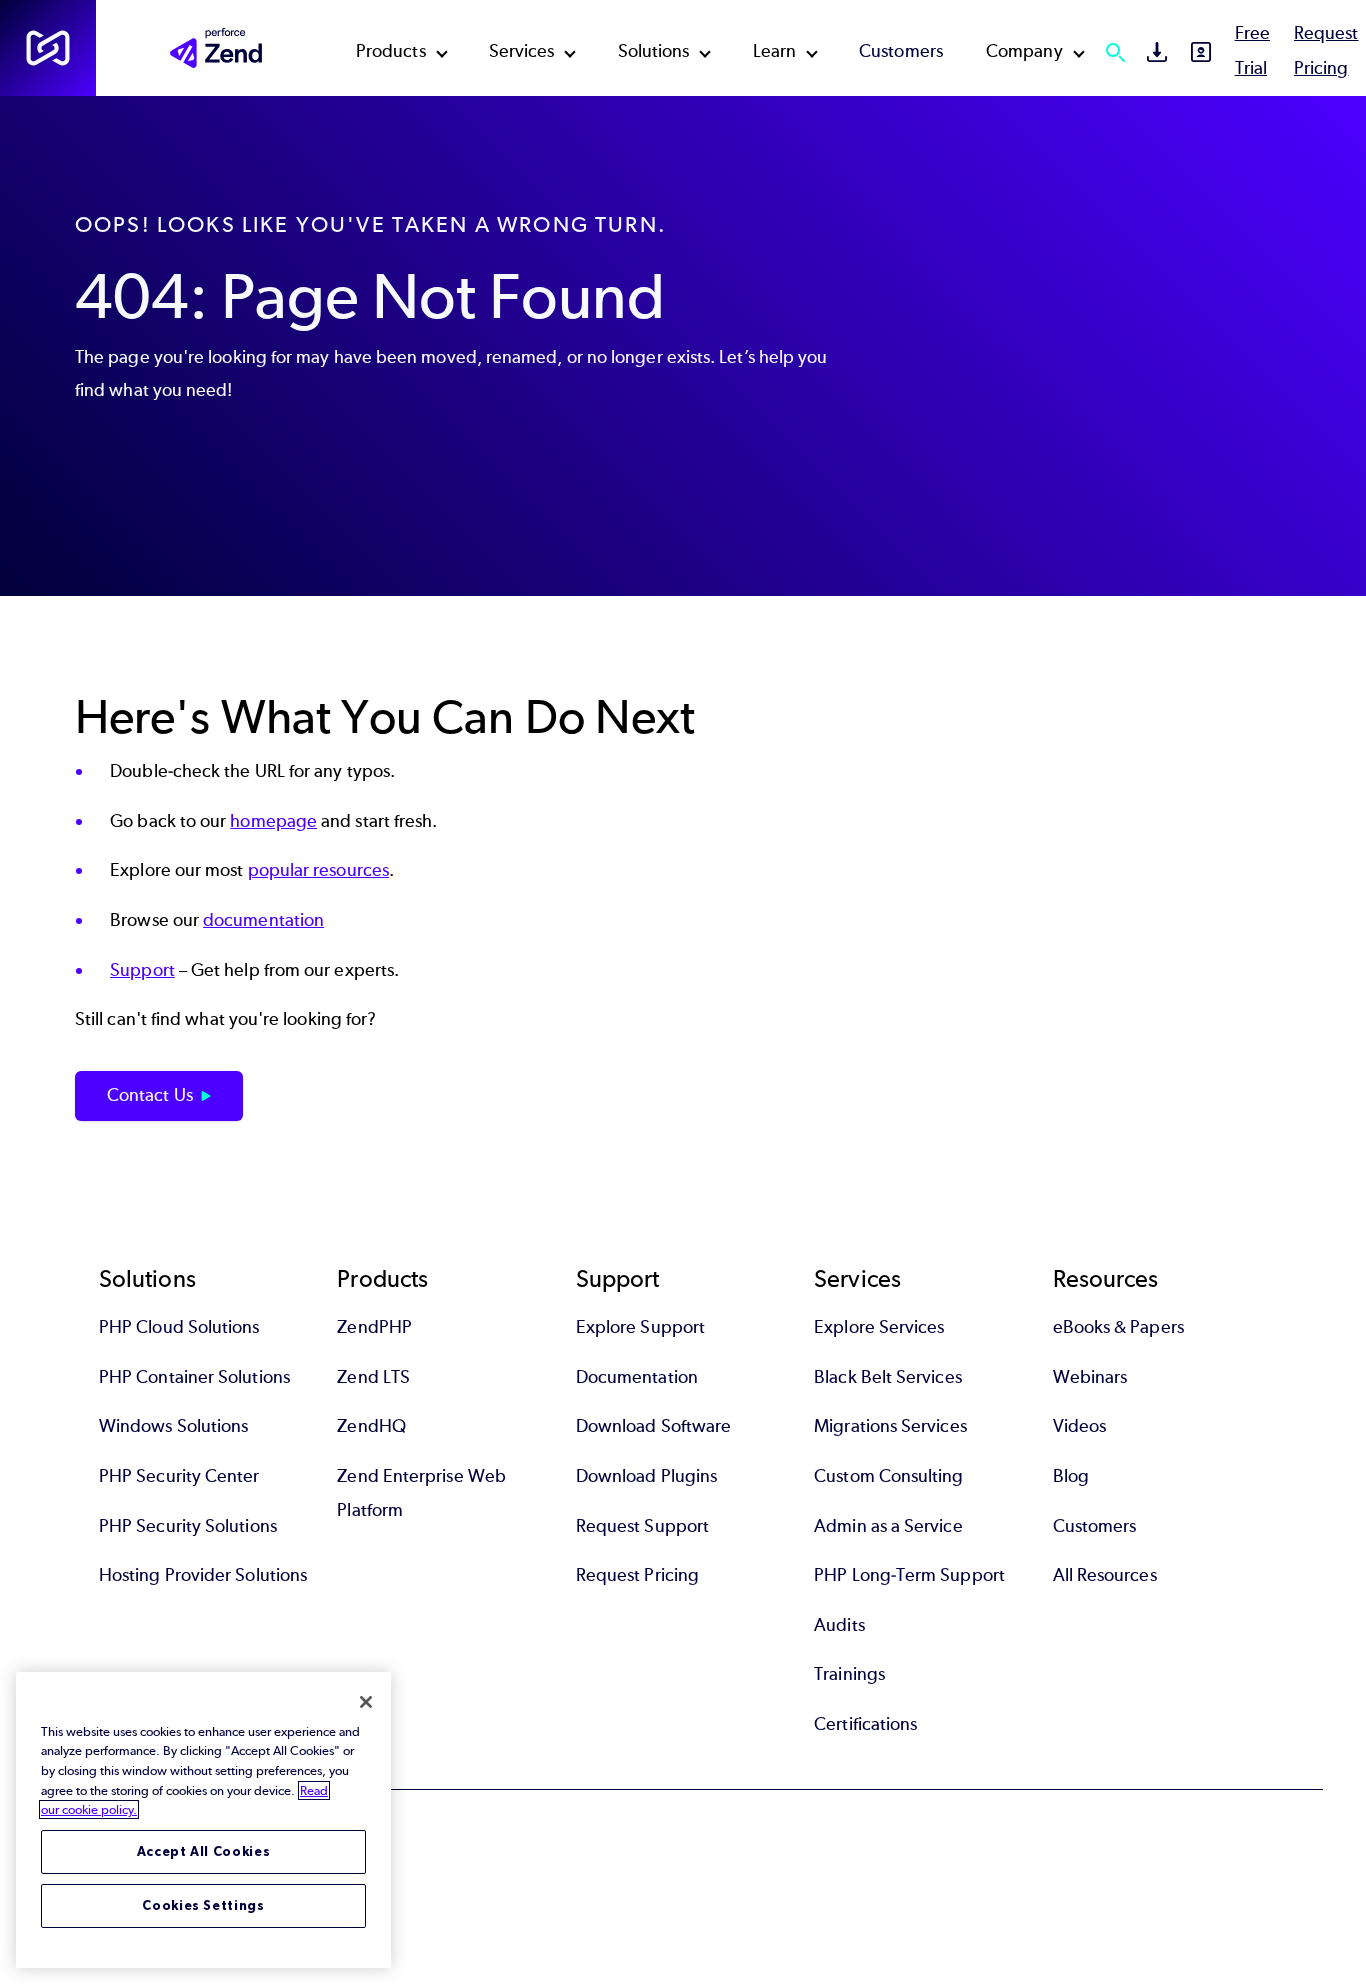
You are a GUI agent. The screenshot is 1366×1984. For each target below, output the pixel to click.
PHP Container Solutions (194, 1377)
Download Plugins (646, 1476)
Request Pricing (637, 1575)
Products (391, 51)
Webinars (1090, 1377)
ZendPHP (374, 1327)
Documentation (637, 1377)
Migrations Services (890, 1426)
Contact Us (150, 1095)
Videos (1079, 1426)
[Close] (366, 1702)
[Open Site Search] (1115, 52)
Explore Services (879, 1327)
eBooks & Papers (1118, 1327)
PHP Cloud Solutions (179, 1327)
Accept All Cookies (204, 1851)
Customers (901, 51)
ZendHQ (371, 1426)
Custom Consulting (888, 1476)
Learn (774, 51)
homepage (273, 821)
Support (142, 970)
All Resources (1105, 1575)
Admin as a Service (888, 1526)
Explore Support (640, 1327)
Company (1024, 51)
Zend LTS (373, 1377)
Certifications (865, 1724)
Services (522, 51)
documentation (263, 920)
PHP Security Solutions (188, 1526)
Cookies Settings (203, 1905)
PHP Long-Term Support (909, 1575)
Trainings (849, 1674)
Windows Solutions (173, 1426)
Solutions (654, 51)
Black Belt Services (888, 1377)
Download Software (653, 1426)
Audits (839, 1625)
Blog (1071, 1476)
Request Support (642, 1526)
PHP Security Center (179, 1476)
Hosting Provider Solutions (203, 1575)
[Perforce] (48, 48)
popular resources (318, 870)
